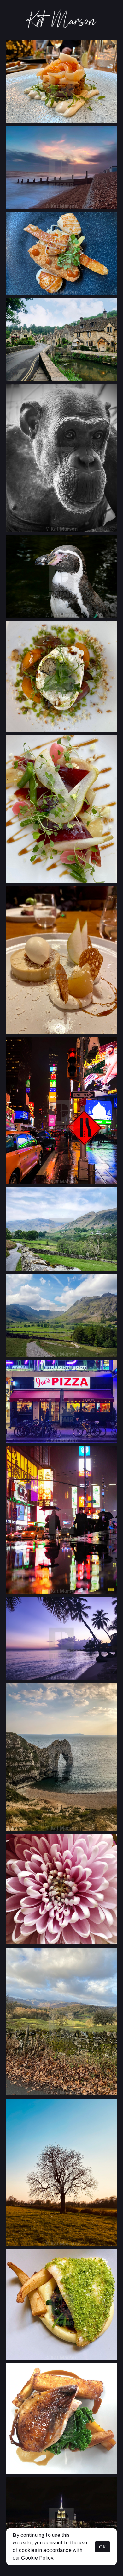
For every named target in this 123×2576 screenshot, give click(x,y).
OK (102, 2547)
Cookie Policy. (38, 2558)
